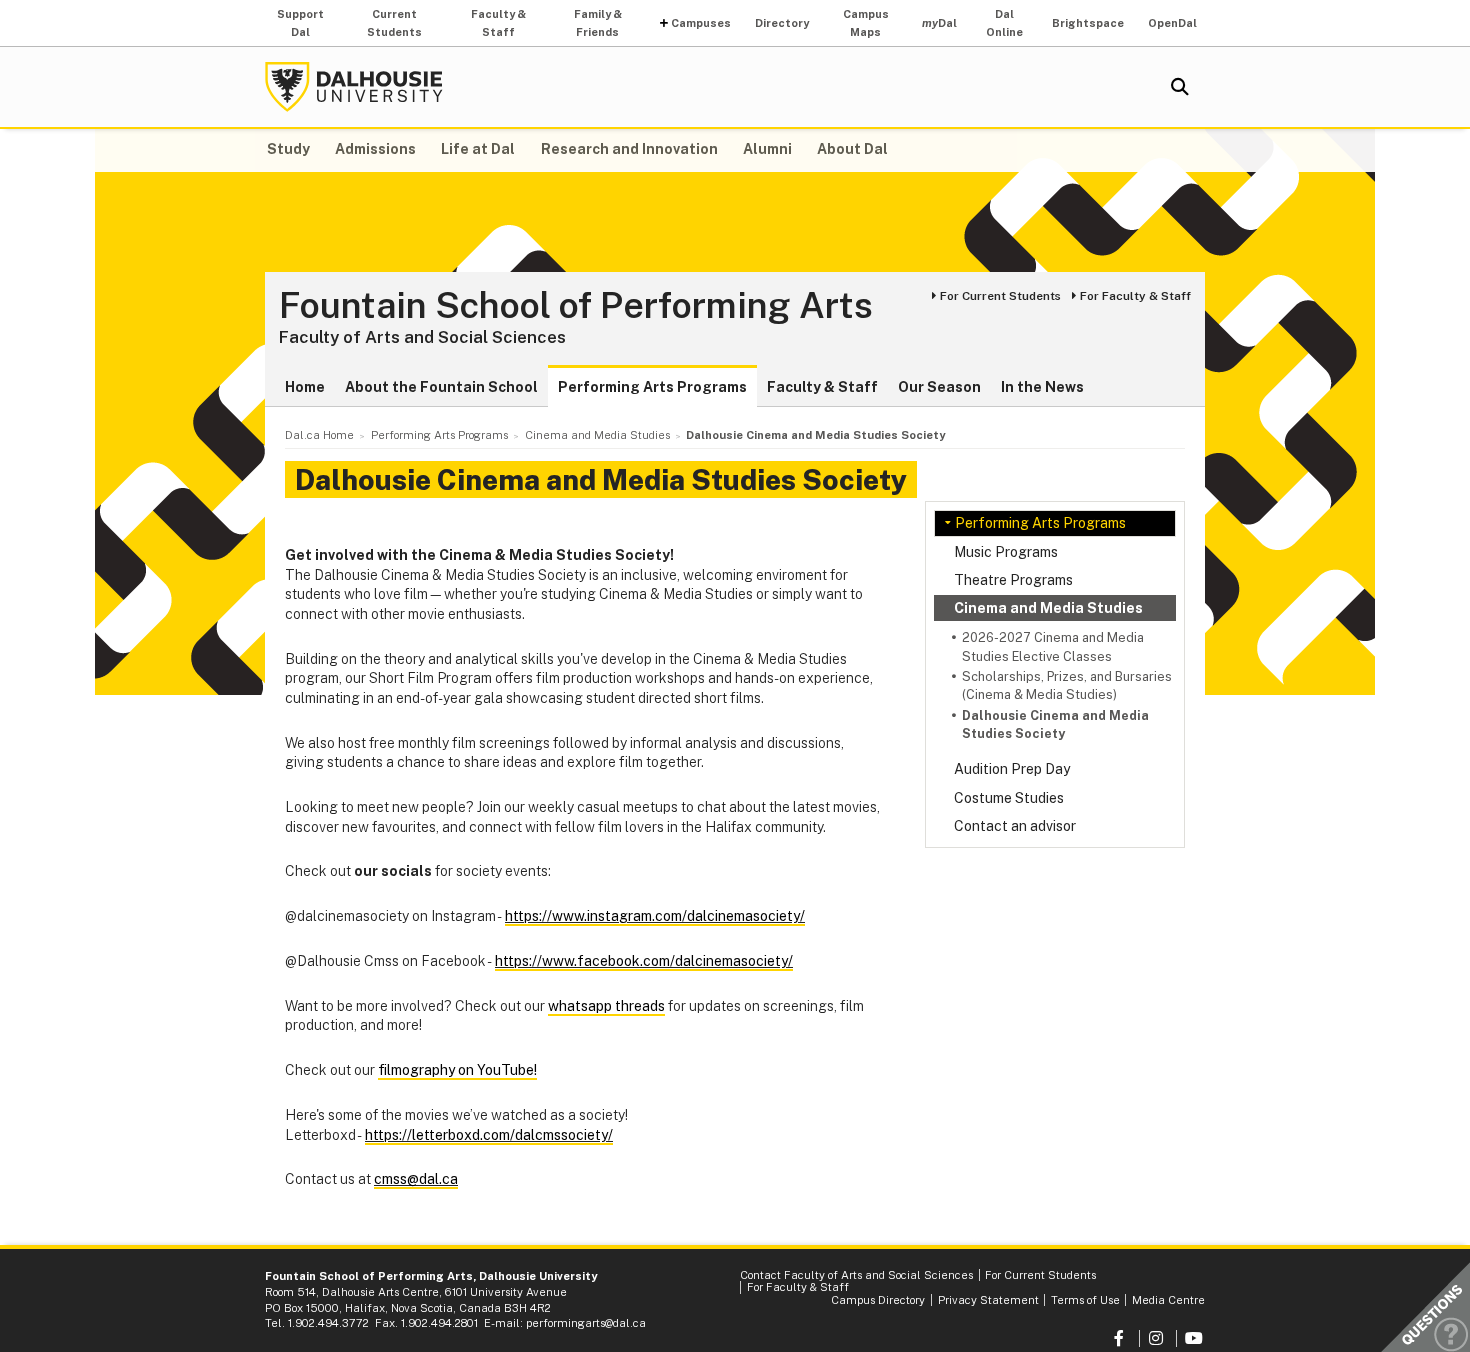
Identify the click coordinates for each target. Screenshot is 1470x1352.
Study (288, 149)
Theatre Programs (1013, 580)
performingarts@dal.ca (586, 1323)
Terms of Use (1085, 1300)
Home (305, 387)
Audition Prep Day (1012, 769)
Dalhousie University (354, 87)
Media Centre (1168, 1300)
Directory (782, 23)
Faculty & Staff (498, 23)
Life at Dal (478, 149)
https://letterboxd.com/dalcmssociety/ (489, 1135)
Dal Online (1004, 23)
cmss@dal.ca (416, 1179)
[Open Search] (1180, 87)
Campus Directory (878, 1300)
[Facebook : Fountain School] (1121, 1338)
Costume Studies (1009, 798)
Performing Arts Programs (652, 387)
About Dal (852, 149)
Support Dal (300, 23)
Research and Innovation (629, 149)
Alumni (767, 149)
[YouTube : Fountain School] (1195, 1338)
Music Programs (1006, 552)
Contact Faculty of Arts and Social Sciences (856, 1275)
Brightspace (1088, 23)
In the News (1042, 387)
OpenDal (1172, 23)
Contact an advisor (1015, 826)
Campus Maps (866, 23)
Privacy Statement (988, 1300)
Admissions (375, 149)
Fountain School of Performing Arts (576, 306)
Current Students (394, 23)
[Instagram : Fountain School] (1158, 1338)
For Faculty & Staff (1135, 296)
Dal (939, 23)
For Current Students (1000, 296)
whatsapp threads (606, 1006)
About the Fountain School (441, 387)
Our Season (939, 387)
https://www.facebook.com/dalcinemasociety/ (644, 961)
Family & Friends (598, 23)
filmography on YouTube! (457, 1070)
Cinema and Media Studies (1048, 608)
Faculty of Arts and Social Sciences (422, 337)
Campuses (701, 23)
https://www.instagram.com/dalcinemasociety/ (655, 916)
